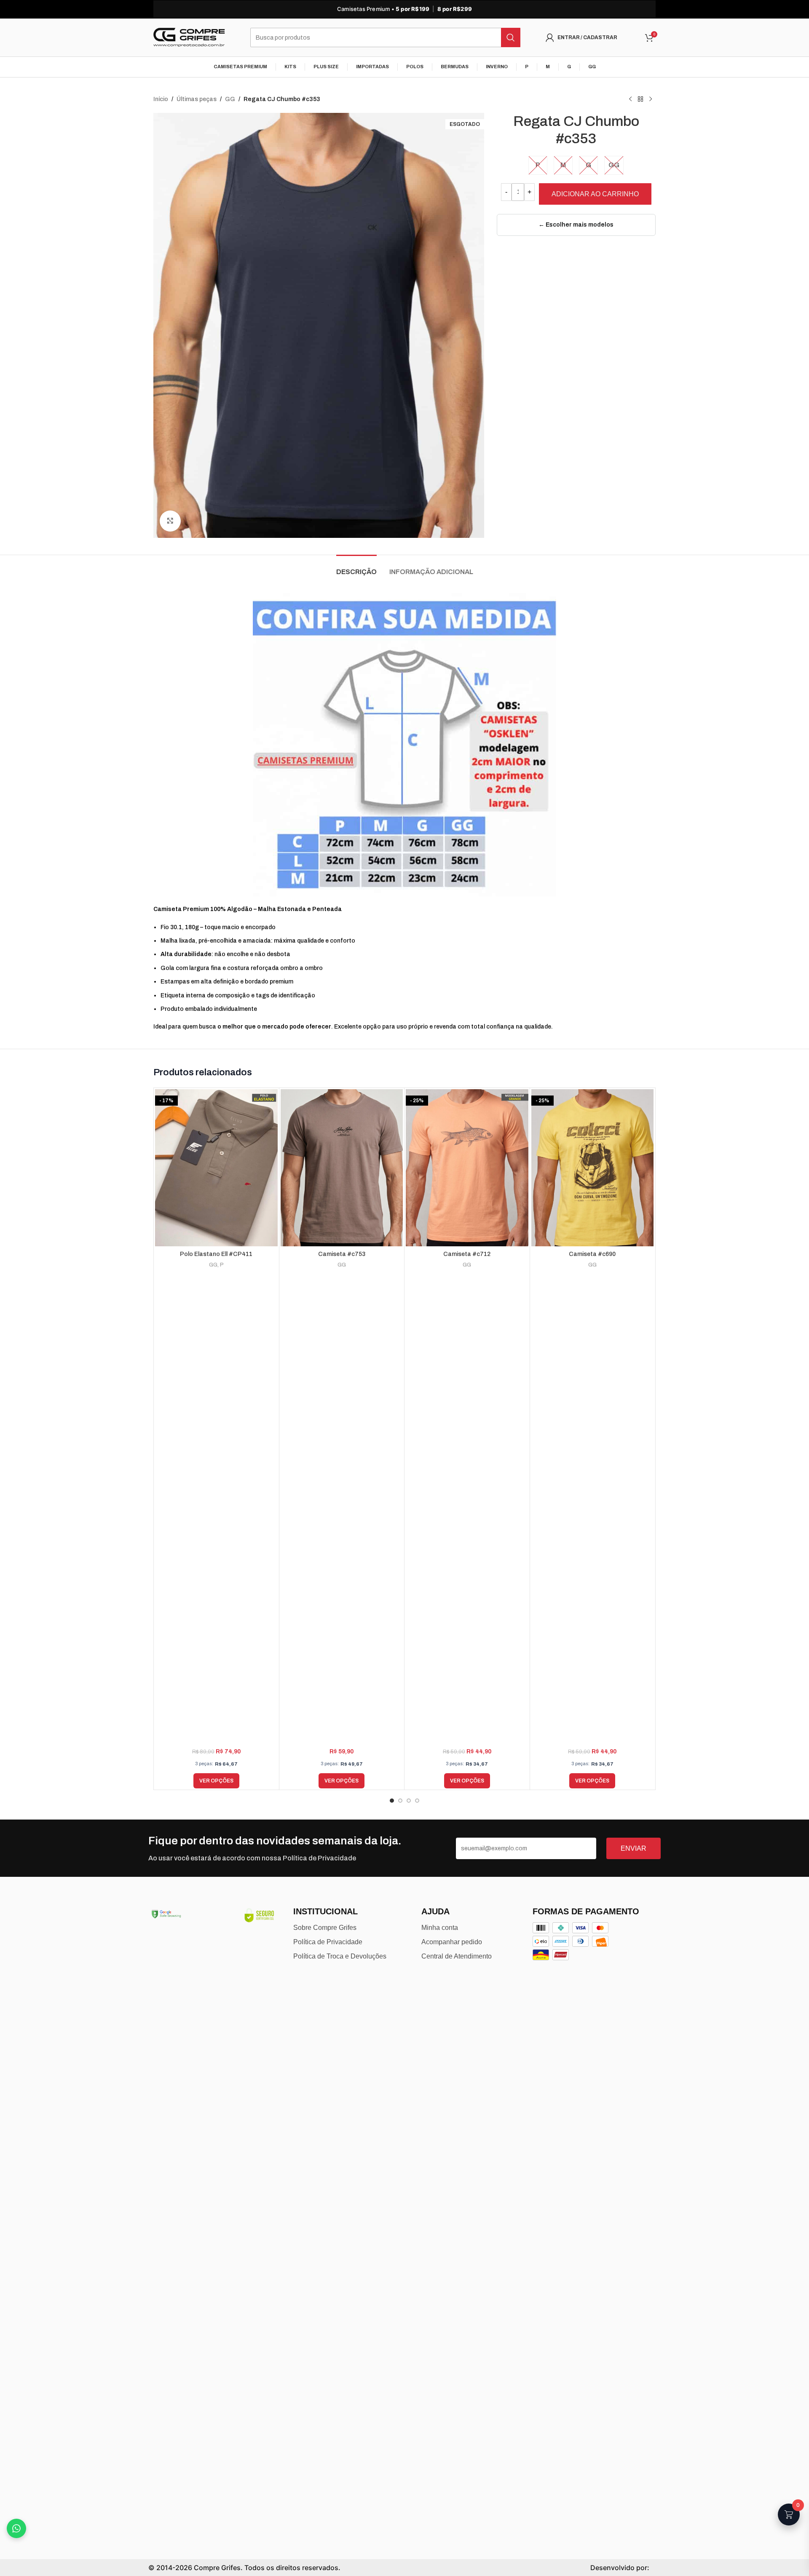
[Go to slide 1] (392, 1801)
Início (161, 99)
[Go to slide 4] (417, 1801)
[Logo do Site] (189, 37)
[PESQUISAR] (511, 37)
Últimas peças (197, 99)
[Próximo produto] (651, 99)
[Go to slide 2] (400, 1801)
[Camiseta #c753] (342, 1168)
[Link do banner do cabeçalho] (404, 9)
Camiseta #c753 (342, 1254)
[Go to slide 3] (409, 1801)
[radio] (538, 165)
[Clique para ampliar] (170, 521)
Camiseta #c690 (592, 1254)
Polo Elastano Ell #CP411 (216, 1254)
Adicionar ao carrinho (595, 194)
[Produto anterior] (630, 99)
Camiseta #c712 (467, 1254)
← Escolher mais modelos (576, 225)
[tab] (356, 568)
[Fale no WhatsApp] (16, 2528)
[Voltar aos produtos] (640, 99)
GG (230, 99)
